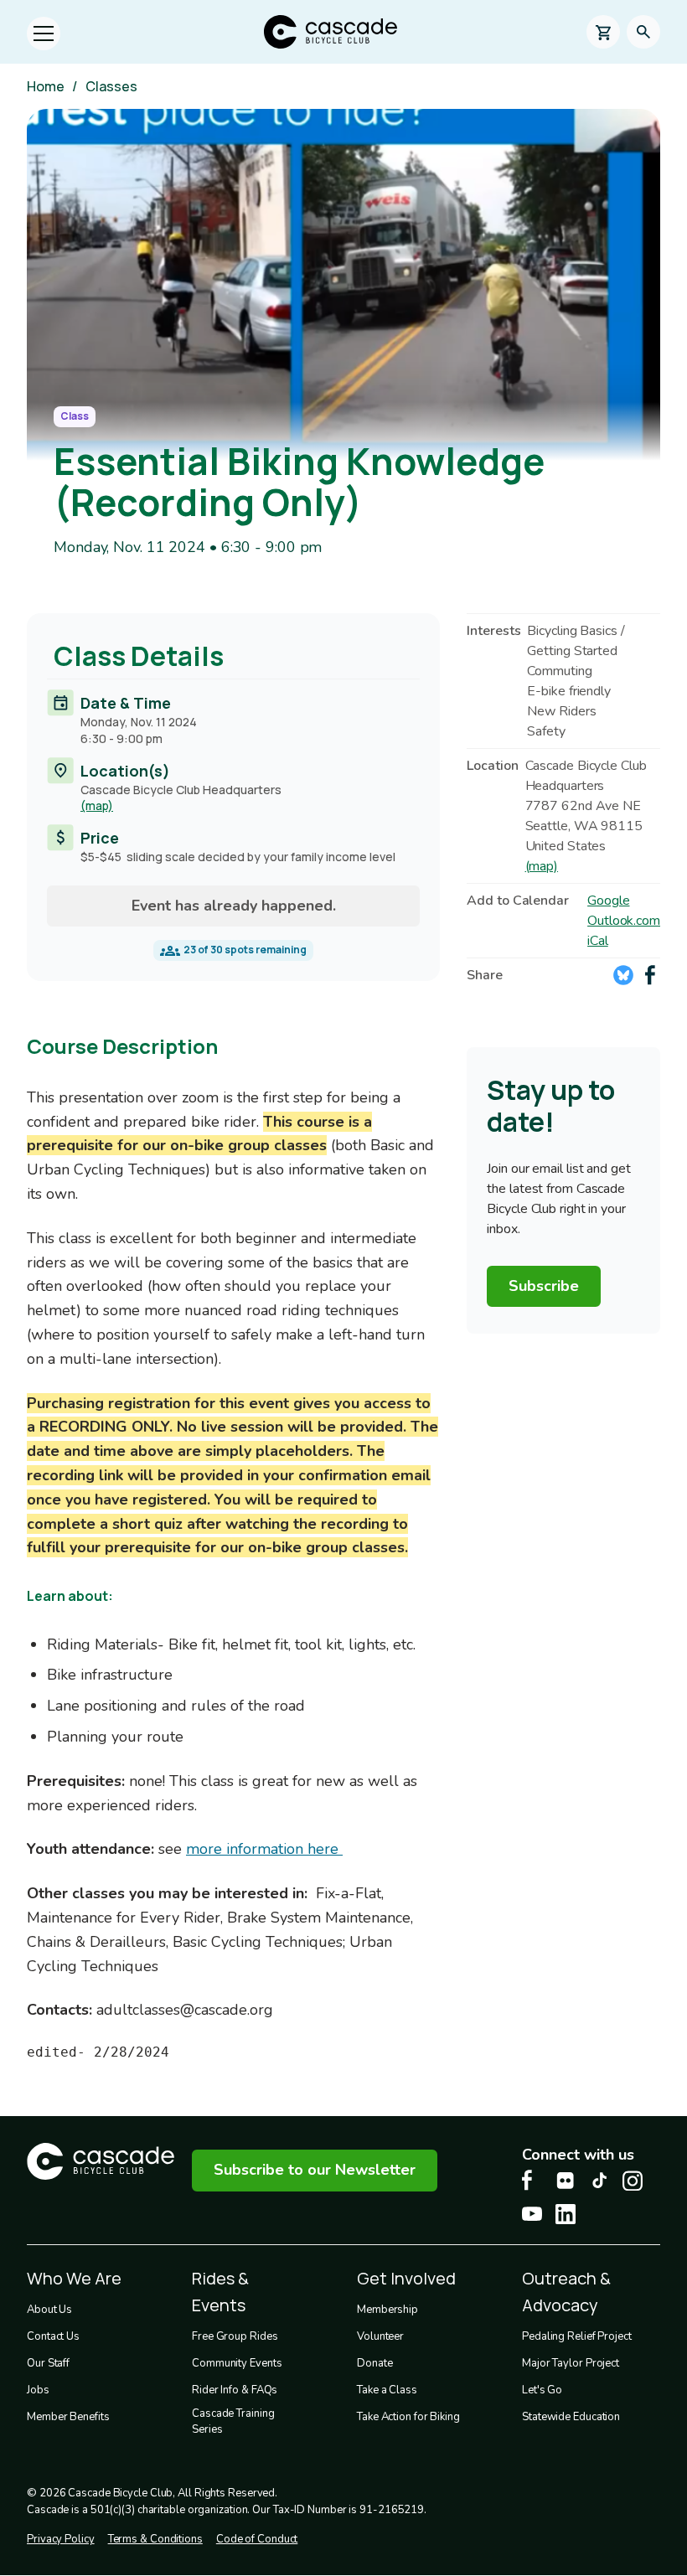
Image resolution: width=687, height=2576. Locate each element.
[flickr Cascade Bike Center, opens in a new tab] (566, 2181)
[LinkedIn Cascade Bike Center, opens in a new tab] (566, 2214)
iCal (598, 941)
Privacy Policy (61, 2539)
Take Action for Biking (408, 2417)
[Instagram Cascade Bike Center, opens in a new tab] (633, 2181)
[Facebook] (650, 975)
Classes (111, 86)
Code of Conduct (257, 2539)
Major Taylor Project (571, 2363)
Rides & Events (220, 2292)
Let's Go (542, 2390)
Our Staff (48, 2363)
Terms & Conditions (155, 2539)
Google (608, 901)
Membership (387, 2310)
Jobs (38, 2390)
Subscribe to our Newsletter (315, 2170)
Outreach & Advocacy (566, 2292)
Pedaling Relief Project (577, 2336)
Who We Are (74, 2278)
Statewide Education (571, 2417)
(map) (97, 805)
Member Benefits (68, 2417)
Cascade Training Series (233, 2422)
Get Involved (406, 2278)
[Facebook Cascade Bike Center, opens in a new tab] (532, 2180)
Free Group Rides (235, 2336)
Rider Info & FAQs (235, 2390)
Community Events (237, 2363)
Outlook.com (624, 921)
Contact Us (53, 2336)
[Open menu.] (44, 34)
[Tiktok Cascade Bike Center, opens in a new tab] (599, 2180)
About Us (49, 2310)
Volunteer (380, 2336)
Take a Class (387, 2390)
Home (46, 86)
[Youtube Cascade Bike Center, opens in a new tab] (532, 2214)
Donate (374, 2363)
